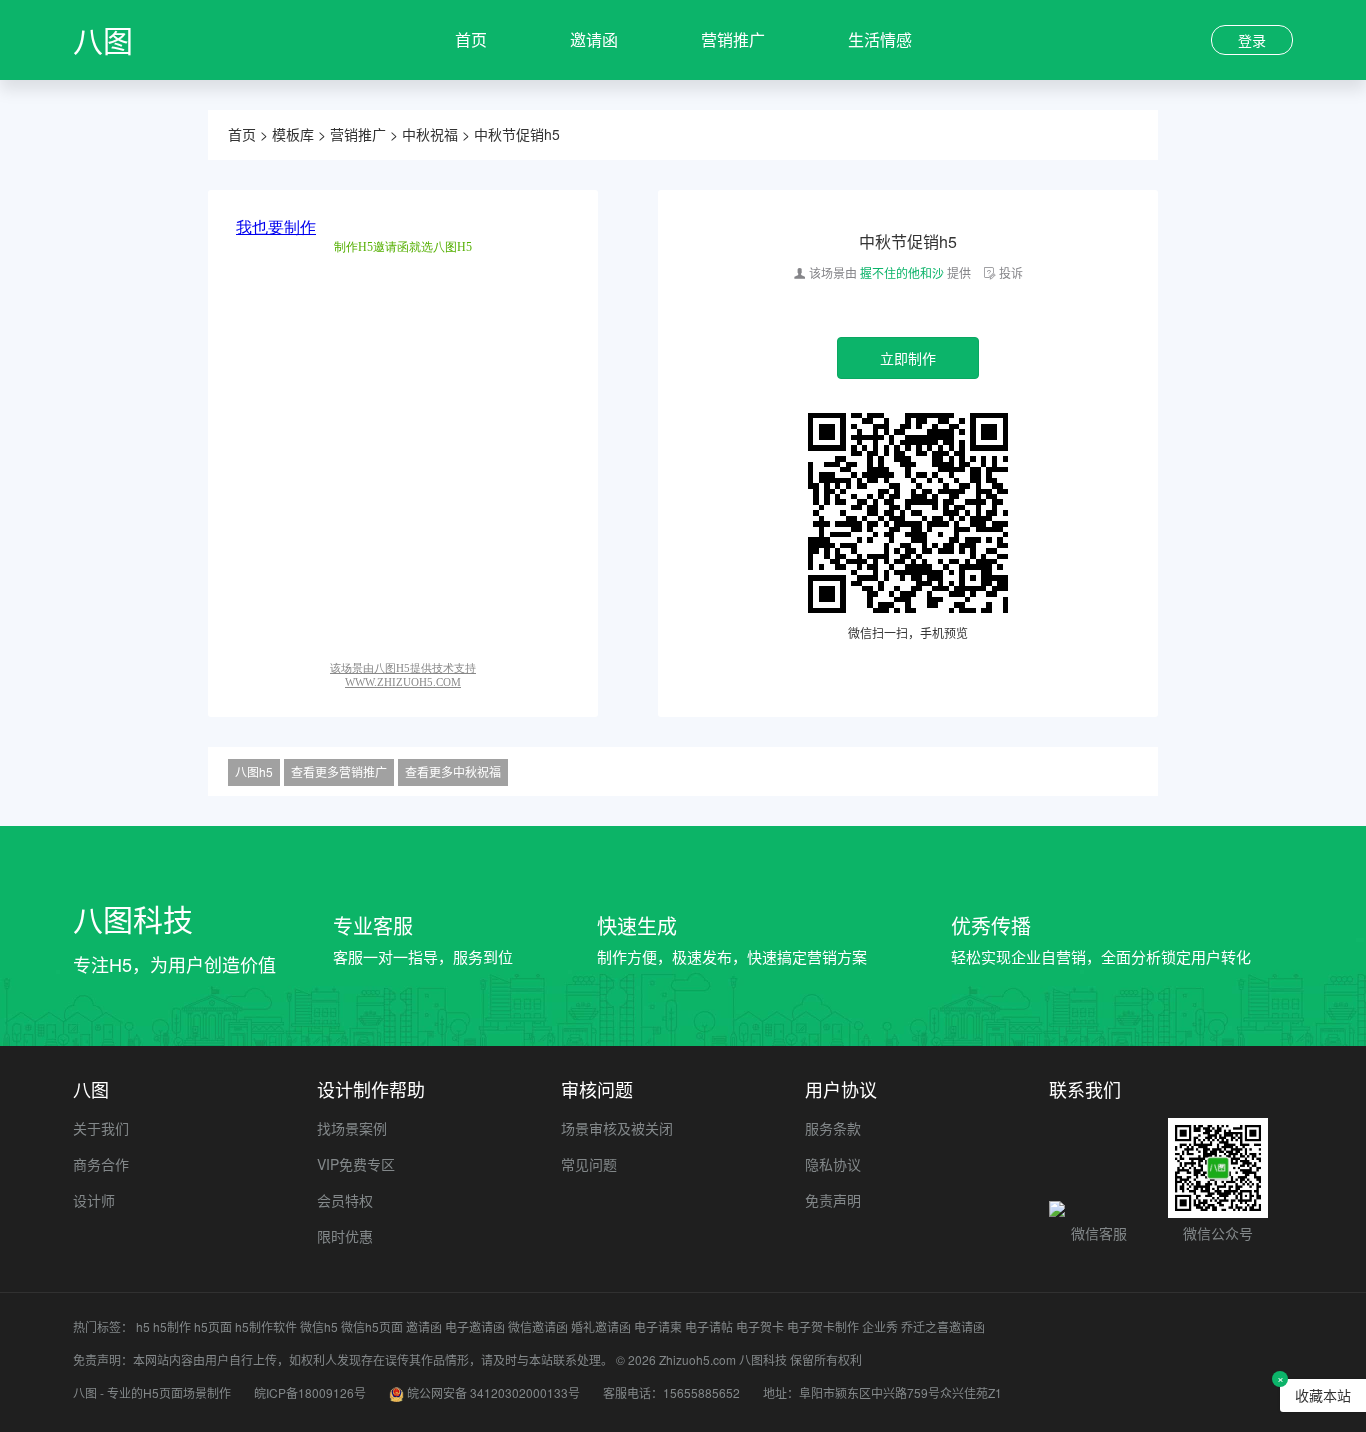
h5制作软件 (266, 1326)
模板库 (293, 134)
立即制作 (908, 358)
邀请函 (594, 39)
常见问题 (589, 1164)
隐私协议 (833, 1164)
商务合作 (101, 1164)
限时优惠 (345, 1236)
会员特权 (345, 1200)
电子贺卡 (760, 1326)
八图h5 (254, 771)
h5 (143, 1326)
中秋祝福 (430, 134)
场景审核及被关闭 (617, 1128)
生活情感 (880, 39)
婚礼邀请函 (601, 1326)
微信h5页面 (372, 1326)
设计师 (94, 1200)
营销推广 (733, 39)
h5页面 (213, 1326)
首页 (471, 39)
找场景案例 (352, 1128)
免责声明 (833, 1200)
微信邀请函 (538, 1326)
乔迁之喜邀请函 (943, 1326)
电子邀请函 (475, 1326)
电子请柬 (658, 1326)
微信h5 (319, 1326)
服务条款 (833, 1128)
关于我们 (101, 1128)
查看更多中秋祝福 (453, 771)
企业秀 (880, 1326)
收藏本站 (1323, 1395)
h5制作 (172, 1326)
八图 (103, 39)
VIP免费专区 (356, 1164)
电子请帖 (709, 1326)
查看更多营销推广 (339, 771)
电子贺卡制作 (823, 1326)
